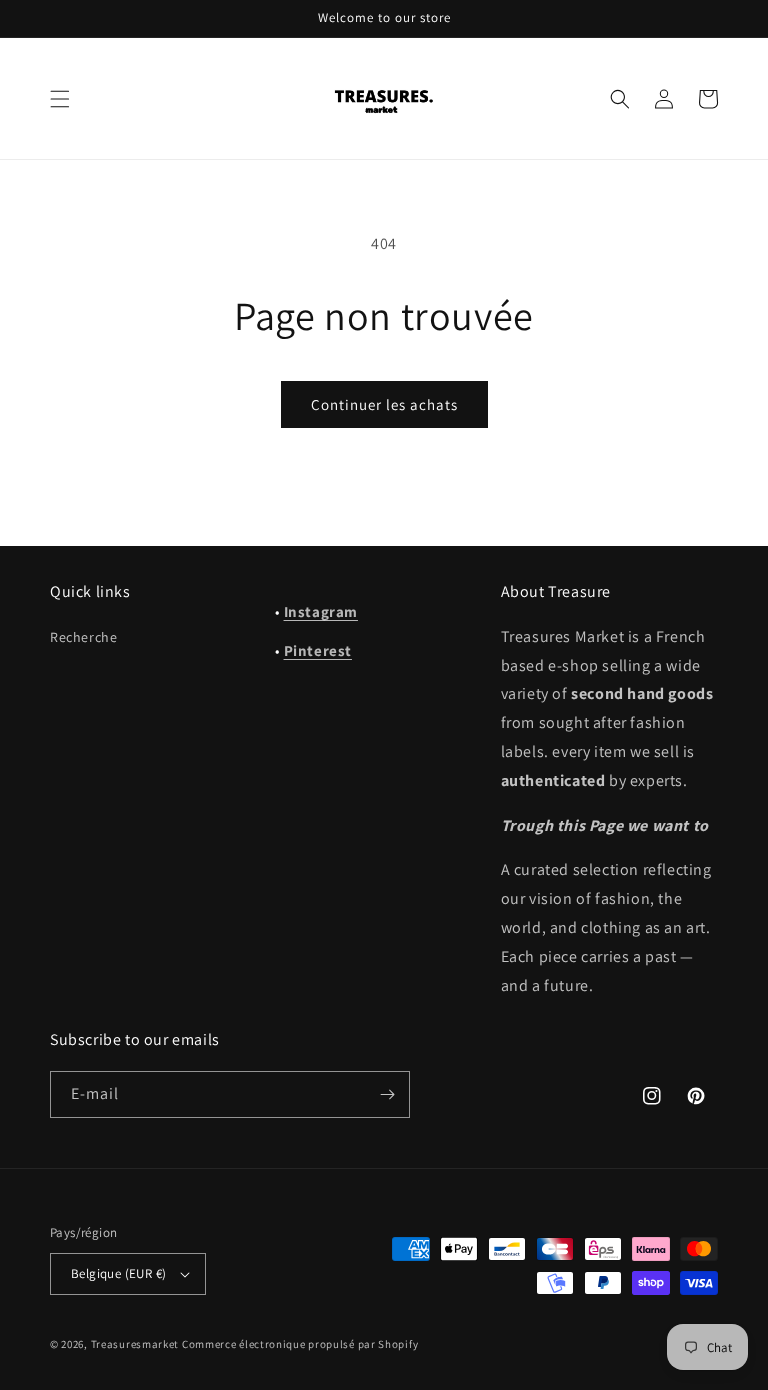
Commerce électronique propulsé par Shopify (300, 1344)
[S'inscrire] (387, 1094)
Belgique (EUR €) (118, 1273)
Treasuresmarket (135, 1344)
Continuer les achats (384, 404)
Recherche (83, 637)
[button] (60, 99)
